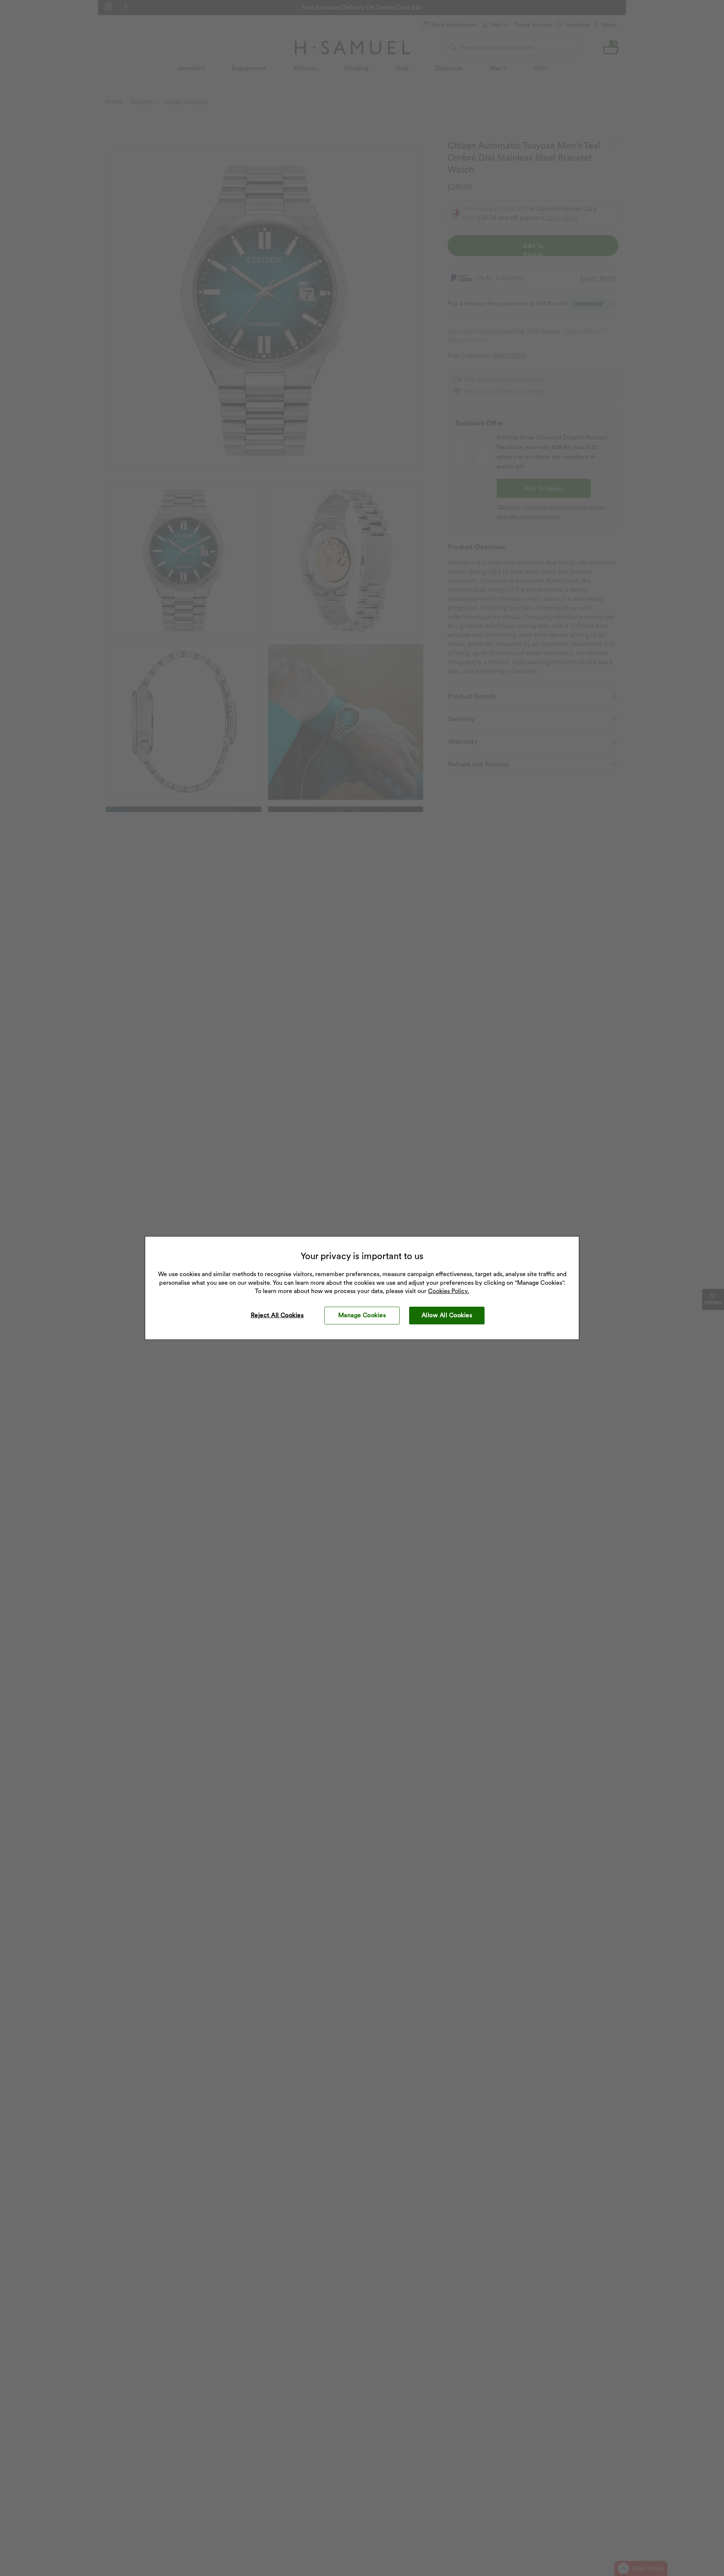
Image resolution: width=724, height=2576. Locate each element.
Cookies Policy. (449, 1291)
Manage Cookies (362, 1315)
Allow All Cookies (447, 1315)
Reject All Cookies (277, 1315)
